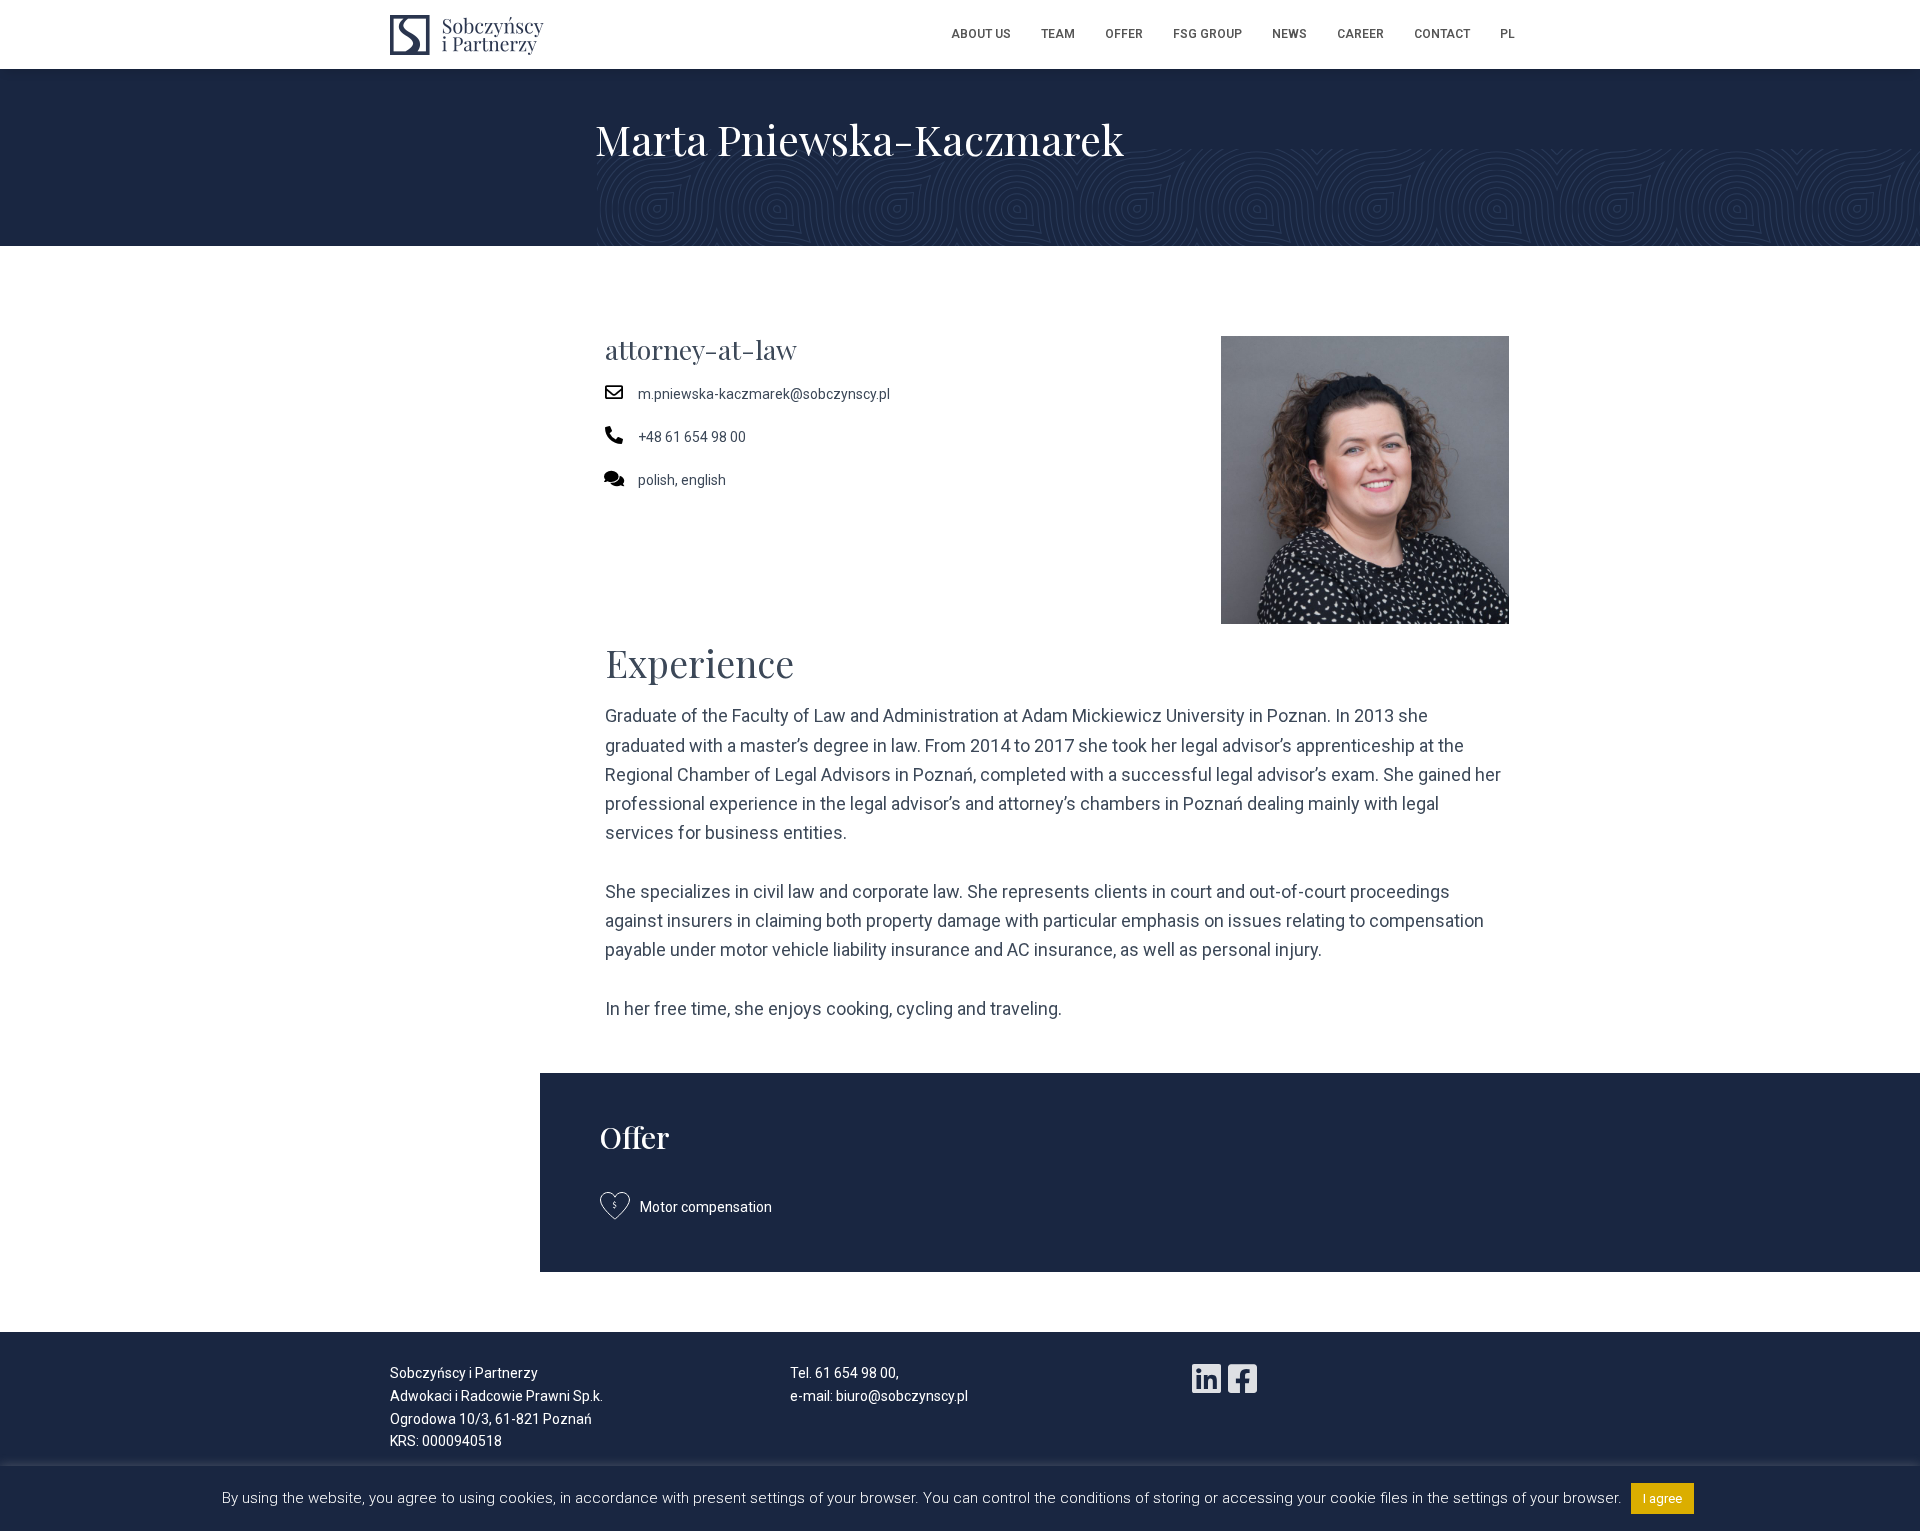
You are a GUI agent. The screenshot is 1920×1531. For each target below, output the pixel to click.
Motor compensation (706, 1207)
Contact (1442, 34)
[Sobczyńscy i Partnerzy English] (472, 35)
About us (981, 34)
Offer (1124, 34)
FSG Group (1207, 34)
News (1289, 34)
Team (1058, 34)
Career (1360, 34)
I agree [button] (1662, 1498)
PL (1507, 34)
